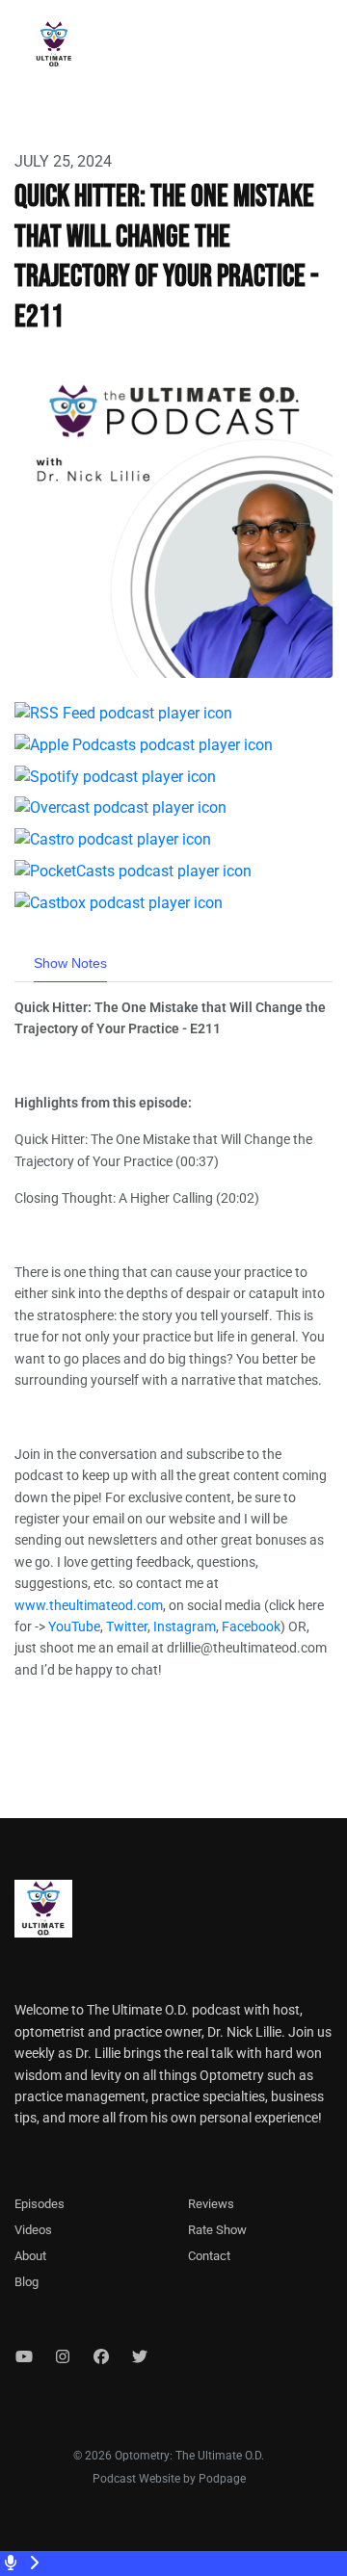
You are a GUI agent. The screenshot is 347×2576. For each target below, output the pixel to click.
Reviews (211, 2204)
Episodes (40, 2204)
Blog (27, 2282)
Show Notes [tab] (70, 963)
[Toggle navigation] (316, 49)
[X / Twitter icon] (140, 2357)
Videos (33, 2230)
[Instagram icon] (63, 2357)
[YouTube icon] (24, 2357)
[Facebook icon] (101, 2357)
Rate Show (217, 2230)
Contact (209, 2256)
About (30, 2256)
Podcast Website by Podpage (169, 2479)
